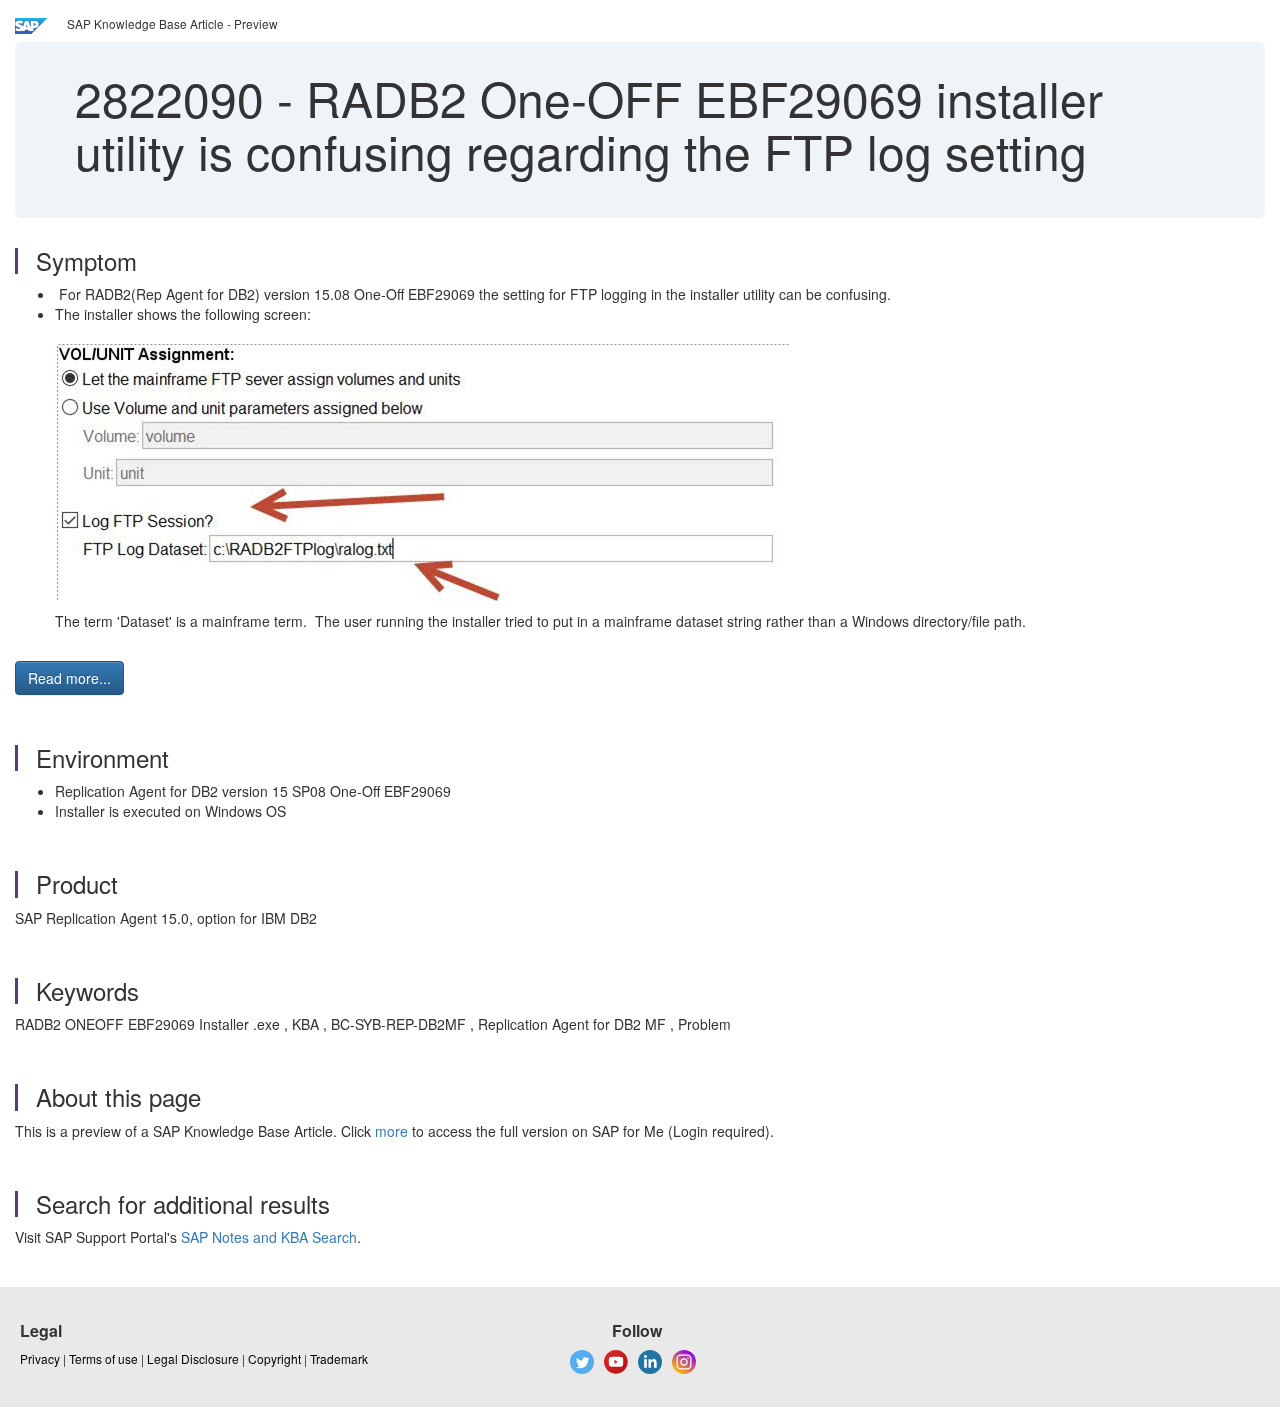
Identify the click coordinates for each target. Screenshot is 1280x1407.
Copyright (274, 1358)
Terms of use (103, 1358)
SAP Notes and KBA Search (269, 1237)
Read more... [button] (69, 678)
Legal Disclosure (193, 1358)
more (391, 1131)
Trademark (339, 1358)
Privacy (40, 1358)
